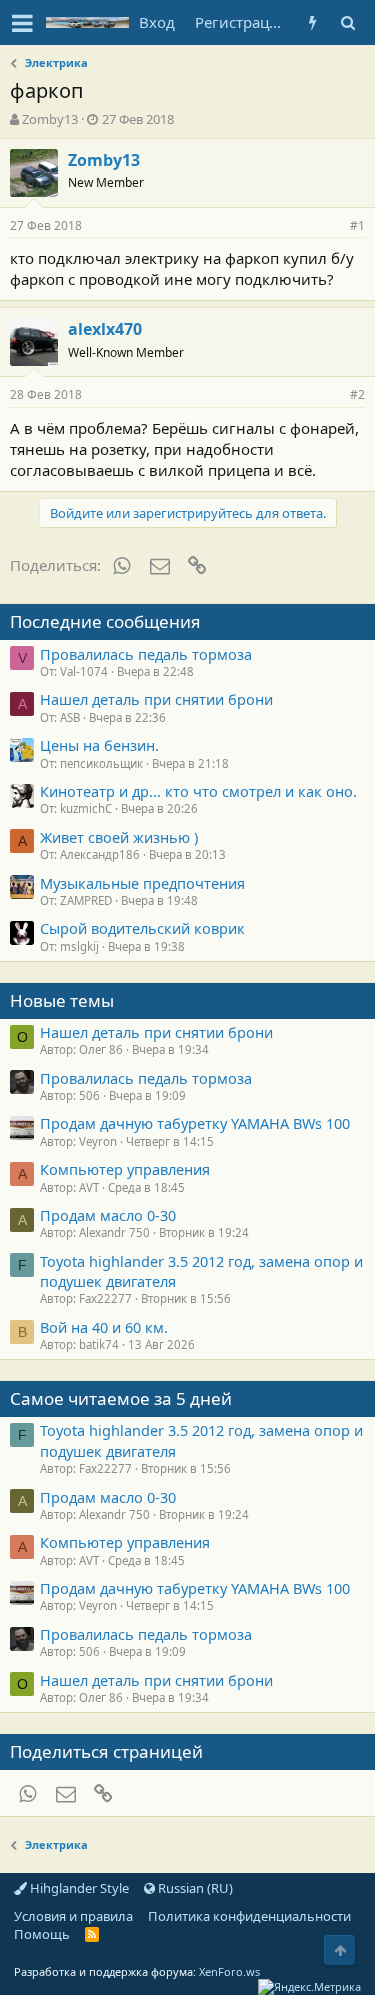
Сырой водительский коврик (142, 928)
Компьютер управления (125, 1169)
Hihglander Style (78, 1888)
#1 (357, 225)
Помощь (42, 1934)
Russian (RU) (194, 1888)
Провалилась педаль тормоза (146, 654)
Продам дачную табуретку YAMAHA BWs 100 (195, 1123)
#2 (357, 394)
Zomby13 (50, 119)
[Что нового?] (312, 22)
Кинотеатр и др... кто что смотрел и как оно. (198, 791)
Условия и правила (73, 1916)
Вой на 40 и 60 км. (104, 1327)
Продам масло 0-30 (108, 1215)
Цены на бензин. (99, 745)
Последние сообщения (105, 621)
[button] (22, 23)
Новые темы (62, 1000)
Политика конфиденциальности (249, 1916)
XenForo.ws (229, 1971)
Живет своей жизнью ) (119, 837)
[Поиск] (347, 22)
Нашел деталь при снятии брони (156, 699)
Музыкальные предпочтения (142, 883)
